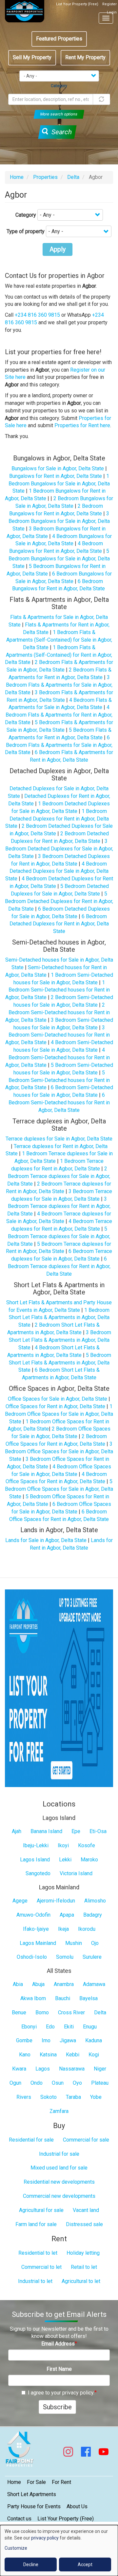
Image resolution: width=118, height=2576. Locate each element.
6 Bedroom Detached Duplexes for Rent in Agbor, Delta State (59, 924)
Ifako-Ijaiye (36, 1929)
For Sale (36, 2482)
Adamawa (94, 1984)
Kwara (19, 2069)
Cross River (71, 2012)
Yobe (96, 2097)
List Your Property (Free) (77, 4)
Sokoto (49, 2097)
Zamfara (59, 2111)
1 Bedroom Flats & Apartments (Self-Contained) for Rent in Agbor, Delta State (59, 655)
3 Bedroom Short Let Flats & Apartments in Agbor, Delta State (60, 1340)
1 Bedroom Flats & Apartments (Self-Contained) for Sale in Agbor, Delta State (59, 640)
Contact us (19, 2519)
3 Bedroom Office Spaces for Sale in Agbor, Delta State (59, 1451)
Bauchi (63, 1998)
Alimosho (95, 1901)
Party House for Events (34, 2506)
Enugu (90, 2027)
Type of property (26, 231)
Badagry (93, 1915)
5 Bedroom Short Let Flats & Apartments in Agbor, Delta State (60, 1363)
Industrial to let (35, 2281)
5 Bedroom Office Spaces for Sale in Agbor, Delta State (59, 1489)
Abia (18, 1984)
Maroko (89, 1860)
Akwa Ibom (33, 1998)
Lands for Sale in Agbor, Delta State (46, 1540)
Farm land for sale (36, 2224)
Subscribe (57, 2407)
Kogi (94, 2055)
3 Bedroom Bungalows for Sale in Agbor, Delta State (59, 521)
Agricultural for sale (41, 2210)
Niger (100, 2069)
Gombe (24, 2040)
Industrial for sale (59, 2154)
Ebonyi (29, 2027)
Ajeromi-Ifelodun (56, 1901)
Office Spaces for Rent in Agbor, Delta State (55, 1406)
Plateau (100, 2083)
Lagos (43, 2069)
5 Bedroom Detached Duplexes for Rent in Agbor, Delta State (59, 901)
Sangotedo (38, 1873)
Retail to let (84, 2267)
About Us (77, 2506)
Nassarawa (72, 2069)
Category (26, 215)
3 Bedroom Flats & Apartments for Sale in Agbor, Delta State (59, 685)
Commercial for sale (86, 2140)
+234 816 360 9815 (37, 315)
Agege (20, 1901)
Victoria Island (76, 1873)
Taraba (73, 2097)
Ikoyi (63, 1845)
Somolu (65, 1957)
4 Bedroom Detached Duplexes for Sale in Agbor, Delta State (57, 871)
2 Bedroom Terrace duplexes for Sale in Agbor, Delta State (59, 1176)
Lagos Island (35, 1860)
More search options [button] (59, 114)
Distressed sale (84, 2224)
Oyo (77, 2083)
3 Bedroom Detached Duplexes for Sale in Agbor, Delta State (59, 849)
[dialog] (59, 2551)
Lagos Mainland (38, 1943)
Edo (50, 2027)
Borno (42, 2012)
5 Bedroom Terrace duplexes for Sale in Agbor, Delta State (59, 1236)
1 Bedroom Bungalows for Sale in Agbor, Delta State (59, 484)
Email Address (58, 2344)
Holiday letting (83, 2253)
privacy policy (45, 2538)
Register (109, 4)
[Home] (25, 11)
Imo (46, 2040)
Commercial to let (41, 2267)
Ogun (15, 2083)
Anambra (64, 1984)
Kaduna (94, 2040)
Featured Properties (59, 39)
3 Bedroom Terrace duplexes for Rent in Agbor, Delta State (59, 1206)
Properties (45, 177)
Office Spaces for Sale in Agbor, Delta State (58, 1399)
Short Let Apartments (32, 2494)
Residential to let (38, 2253)
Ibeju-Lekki (36, 1845)
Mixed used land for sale (59, 2168)
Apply (58, 249)
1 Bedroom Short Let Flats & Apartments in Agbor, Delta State (59, 1318)
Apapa (67, 1915)
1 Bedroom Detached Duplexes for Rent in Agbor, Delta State (57, 819)
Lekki (65, 1860)
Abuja (38, 1984)
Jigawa (68, 2040)
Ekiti (69, 2027)
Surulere (92, 1957)
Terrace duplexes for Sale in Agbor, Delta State (59, 1139)
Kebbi (73, 2055)
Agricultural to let (81, 2281)
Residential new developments (59, 2182)
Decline (31, 2564)
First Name (59, 2369)
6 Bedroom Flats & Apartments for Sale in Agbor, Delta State (59, 745)
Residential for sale (31, 2140)
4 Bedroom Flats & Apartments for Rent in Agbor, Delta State (59, 715)
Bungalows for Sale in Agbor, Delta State (58, 468)
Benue (19, 2012)
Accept (85, 2564)
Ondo (37, 2083)
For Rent (61, 2482)
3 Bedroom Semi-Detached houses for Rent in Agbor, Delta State (58, 1035)
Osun (58, 2083)
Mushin (74, 1943)
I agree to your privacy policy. (61, 2393)
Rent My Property (85, 57)
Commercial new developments (59, 2196)
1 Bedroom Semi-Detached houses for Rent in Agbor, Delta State (58, 990)
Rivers (24, 2097)
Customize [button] (16, 2548)
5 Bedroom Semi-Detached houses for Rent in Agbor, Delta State (58, 1080)
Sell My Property (32, 57)
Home (17, 177)
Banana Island (46, 1831)
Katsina (48, 2055)
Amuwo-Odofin (33, 1915)
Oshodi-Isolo (32, 1957)
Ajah (17, 1831)
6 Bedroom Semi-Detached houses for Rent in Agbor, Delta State (59, 1103)
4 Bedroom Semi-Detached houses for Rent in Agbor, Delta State (58, 1057)
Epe (76, 1831)
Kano (25, 2055)
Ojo (95, 1943)
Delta (73, 177)
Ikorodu (87, 1929)
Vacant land (86, 2210)
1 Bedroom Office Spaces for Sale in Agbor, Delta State (59, 1414)
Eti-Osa (98, 1831)
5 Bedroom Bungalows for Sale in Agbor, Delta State (59, 559)
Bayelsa (88, 1998)
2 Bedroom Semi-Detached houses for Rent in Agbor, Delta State (58, 1012)
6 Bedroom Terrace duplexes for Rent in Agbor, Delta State (59, 1266)
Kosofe (87, 1845)
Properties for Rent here (82, 425)
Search (61, 132)
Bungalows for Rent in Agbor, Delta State (56, 476)
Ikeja (63, 1929)
